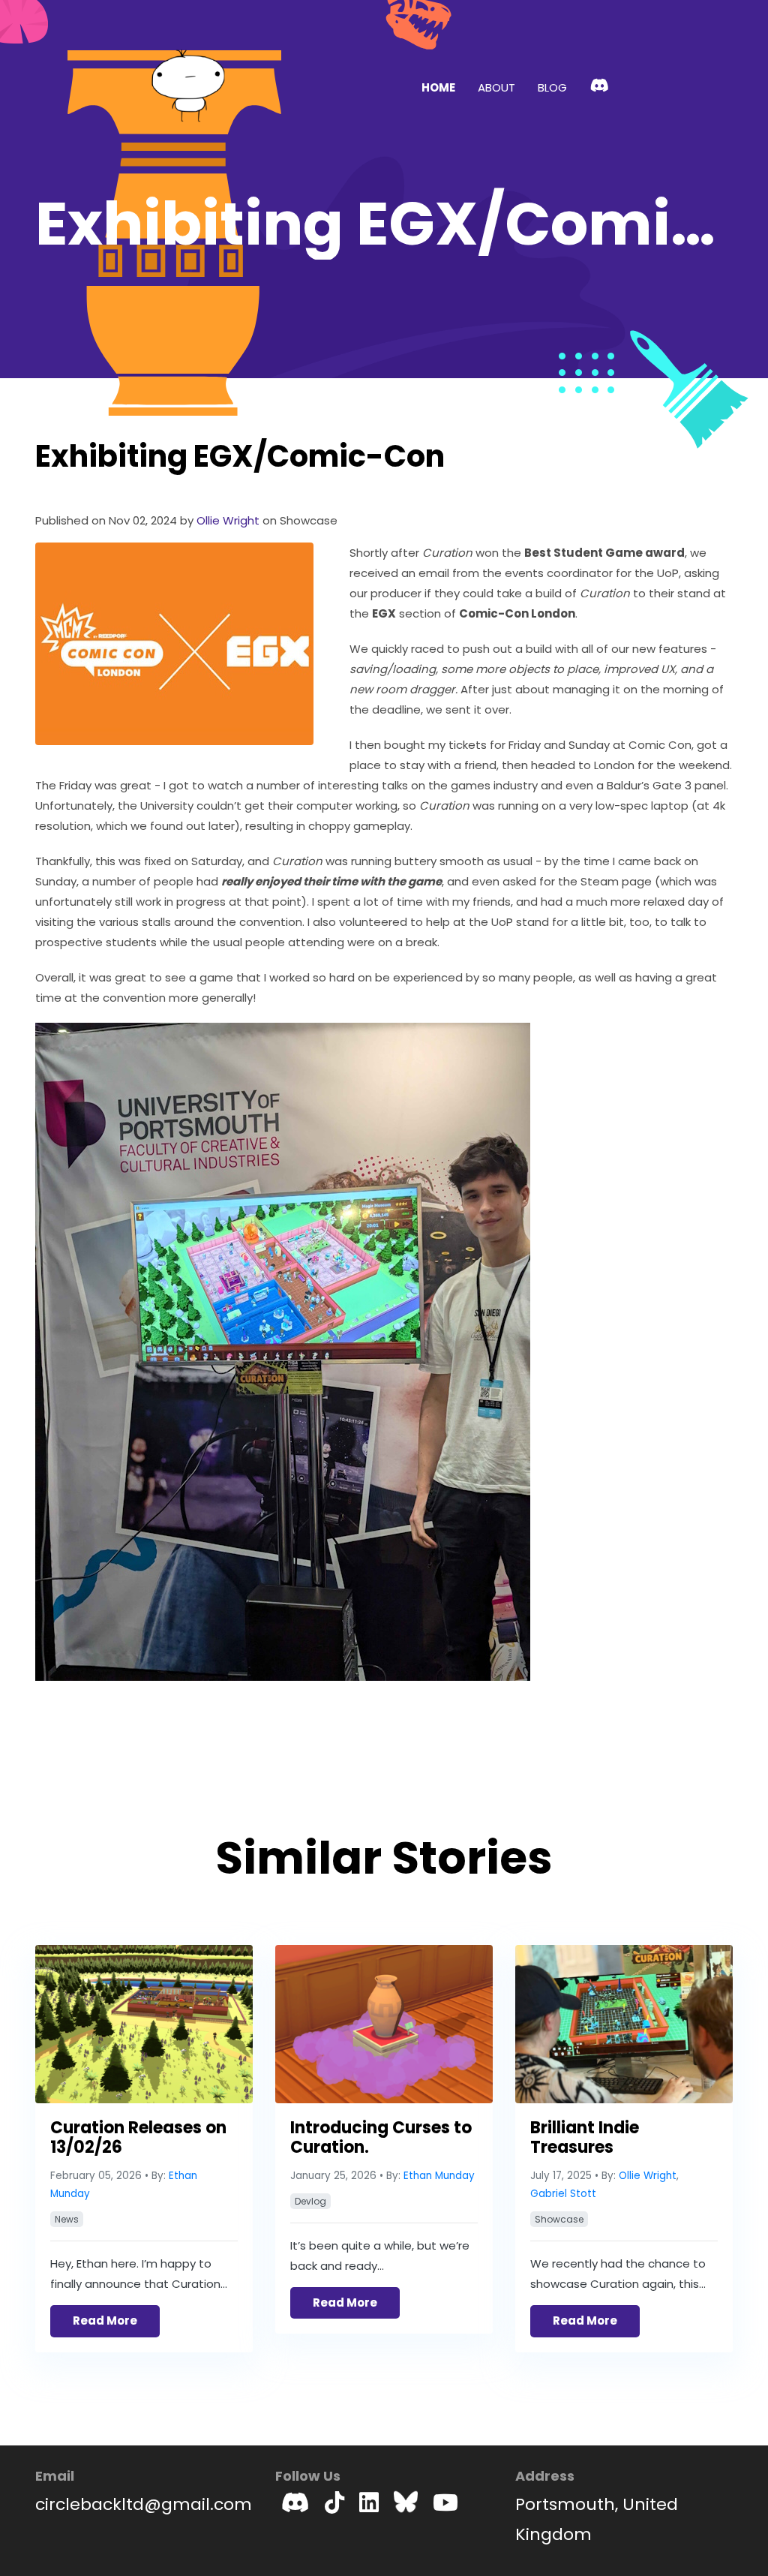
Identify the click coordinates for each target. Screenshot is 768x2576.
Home (438, 87)
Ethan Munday (439, 2176)
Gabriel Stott (563, 2194)
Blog (552, 87)
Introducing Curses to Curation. (381, 2137)
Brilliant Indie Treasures (585, 2137)
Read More (105, 2321)
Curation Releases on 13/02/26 (138, 2137)
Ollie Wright (648, 2176)
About (496, 87)
